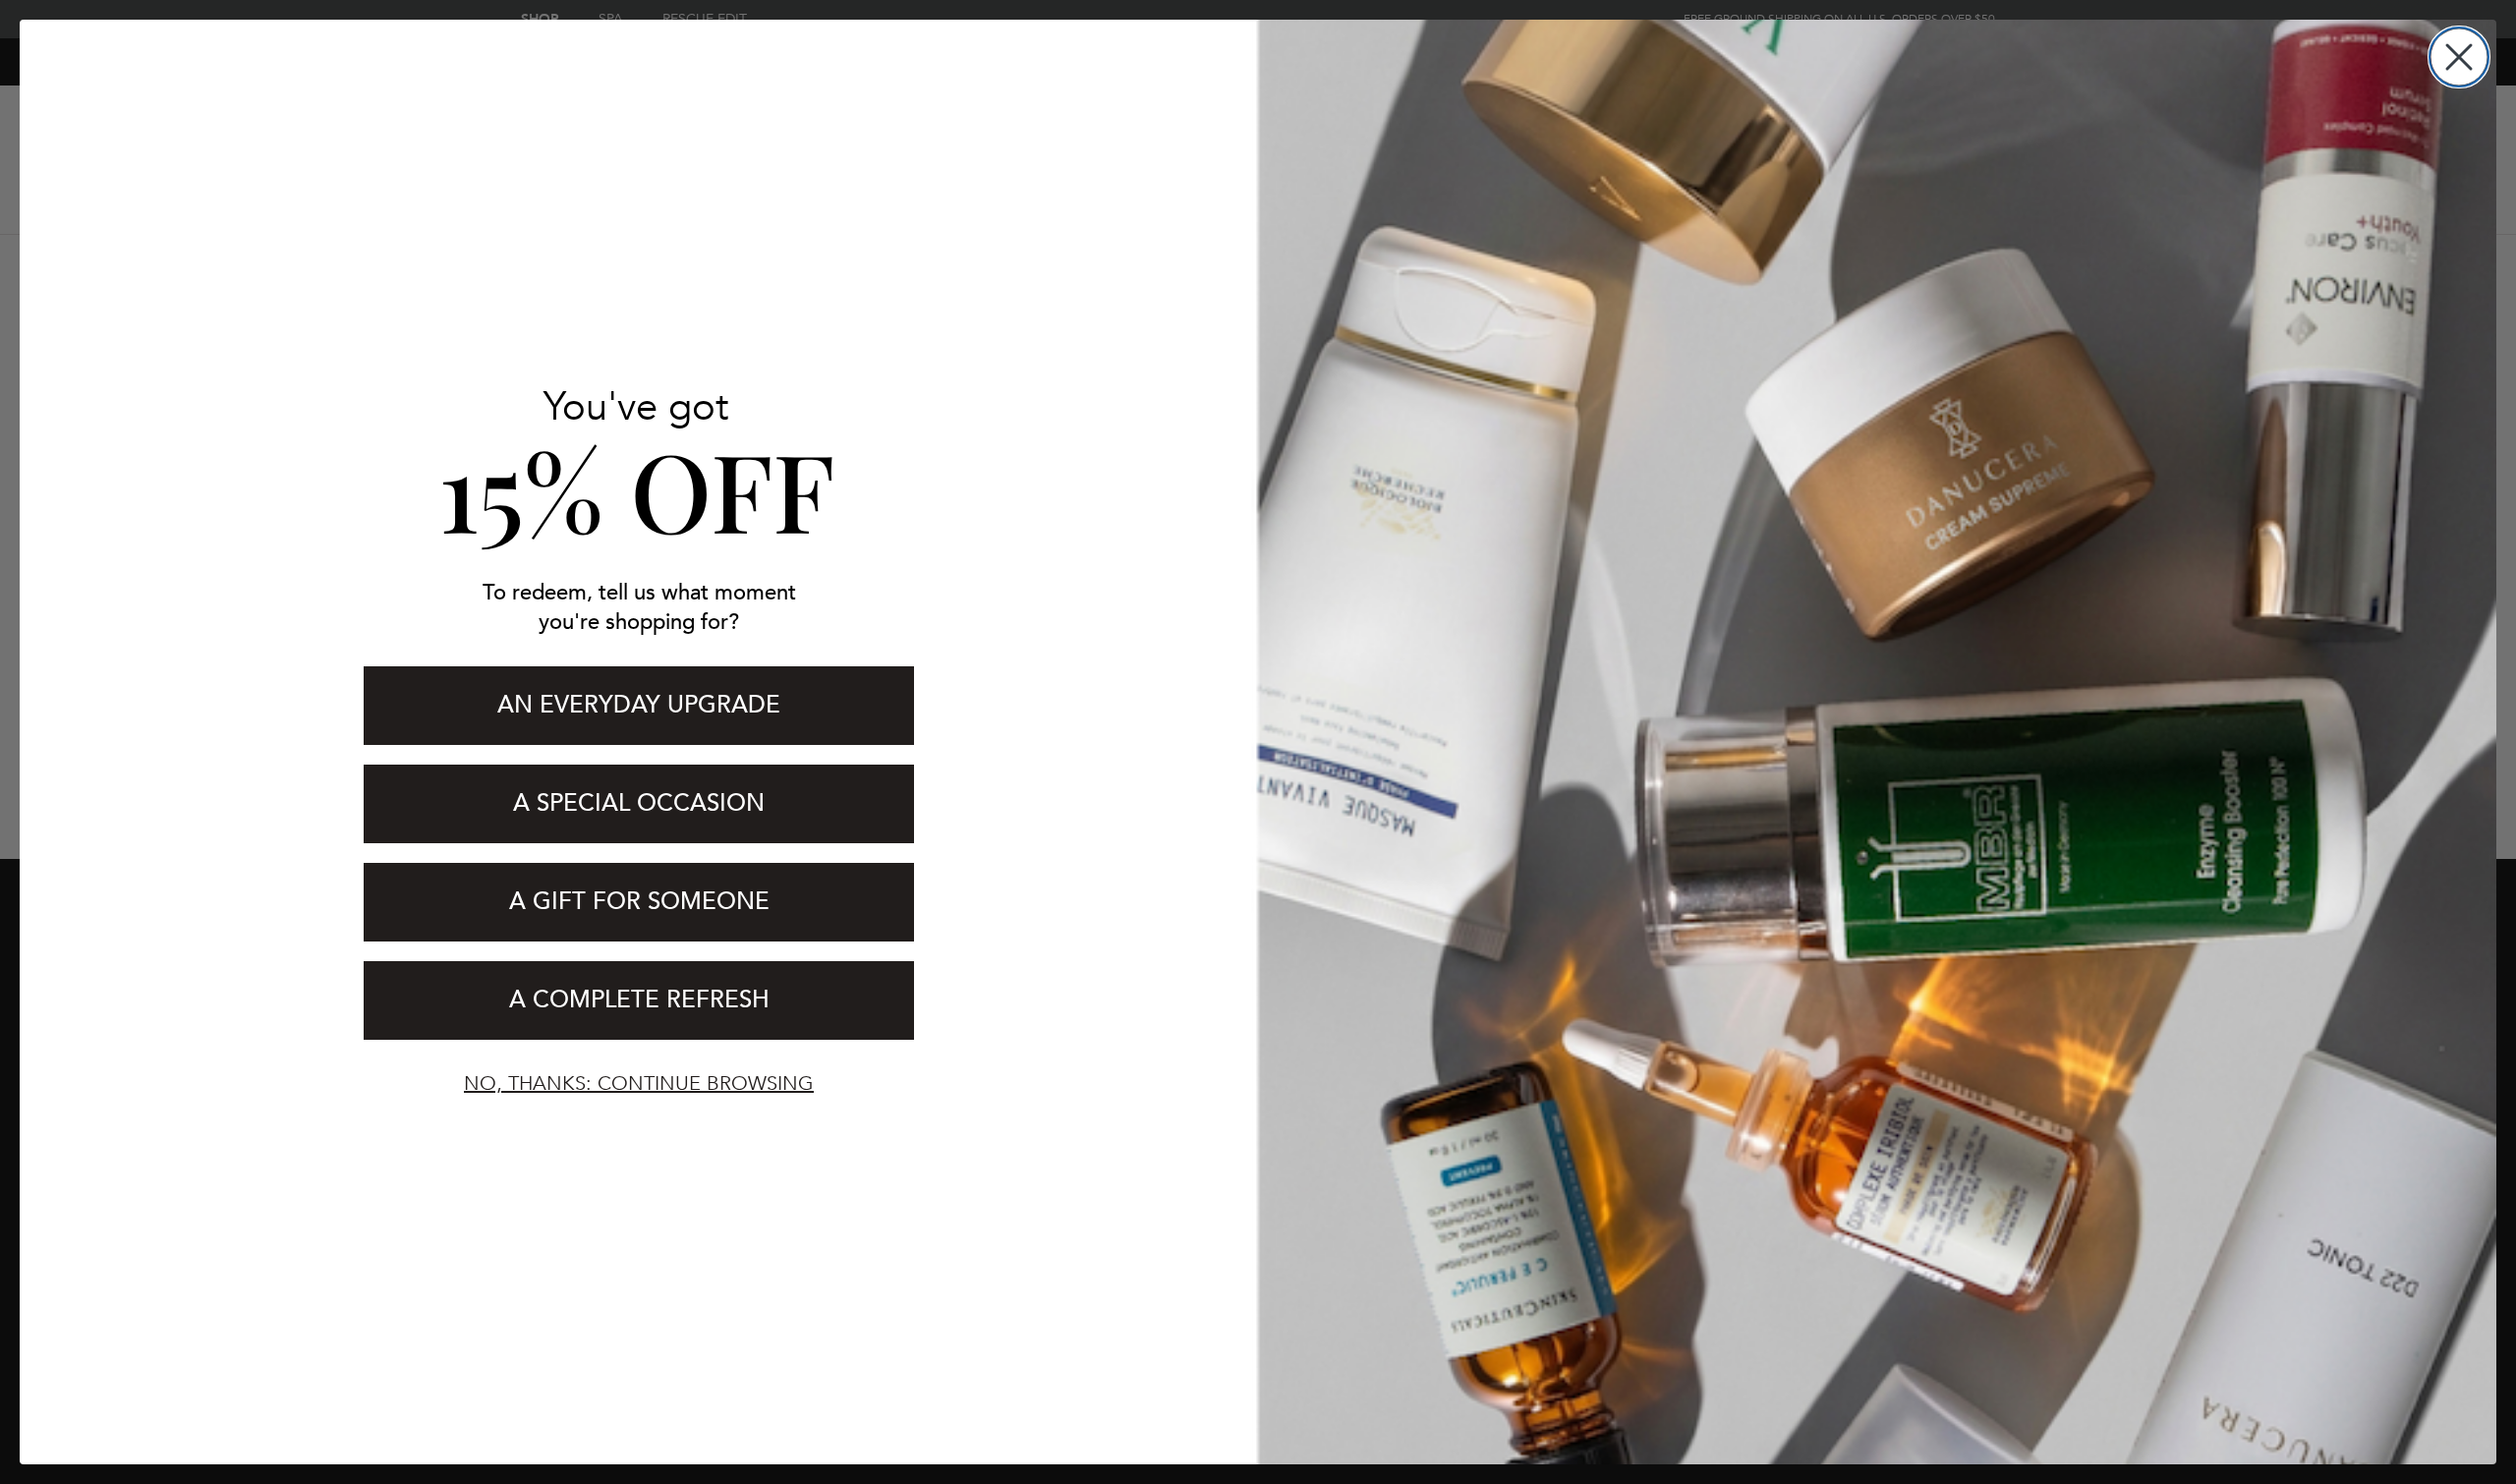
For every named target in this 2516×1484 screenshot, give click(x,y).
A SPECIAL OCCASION (639, 803)
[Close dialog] (2459, 57)
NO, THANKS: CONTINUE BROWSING (639, 1084)
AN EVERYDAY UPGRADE (639, 705)
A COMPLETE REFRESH (639, 1000)
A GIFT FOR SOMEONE (639, 902)
